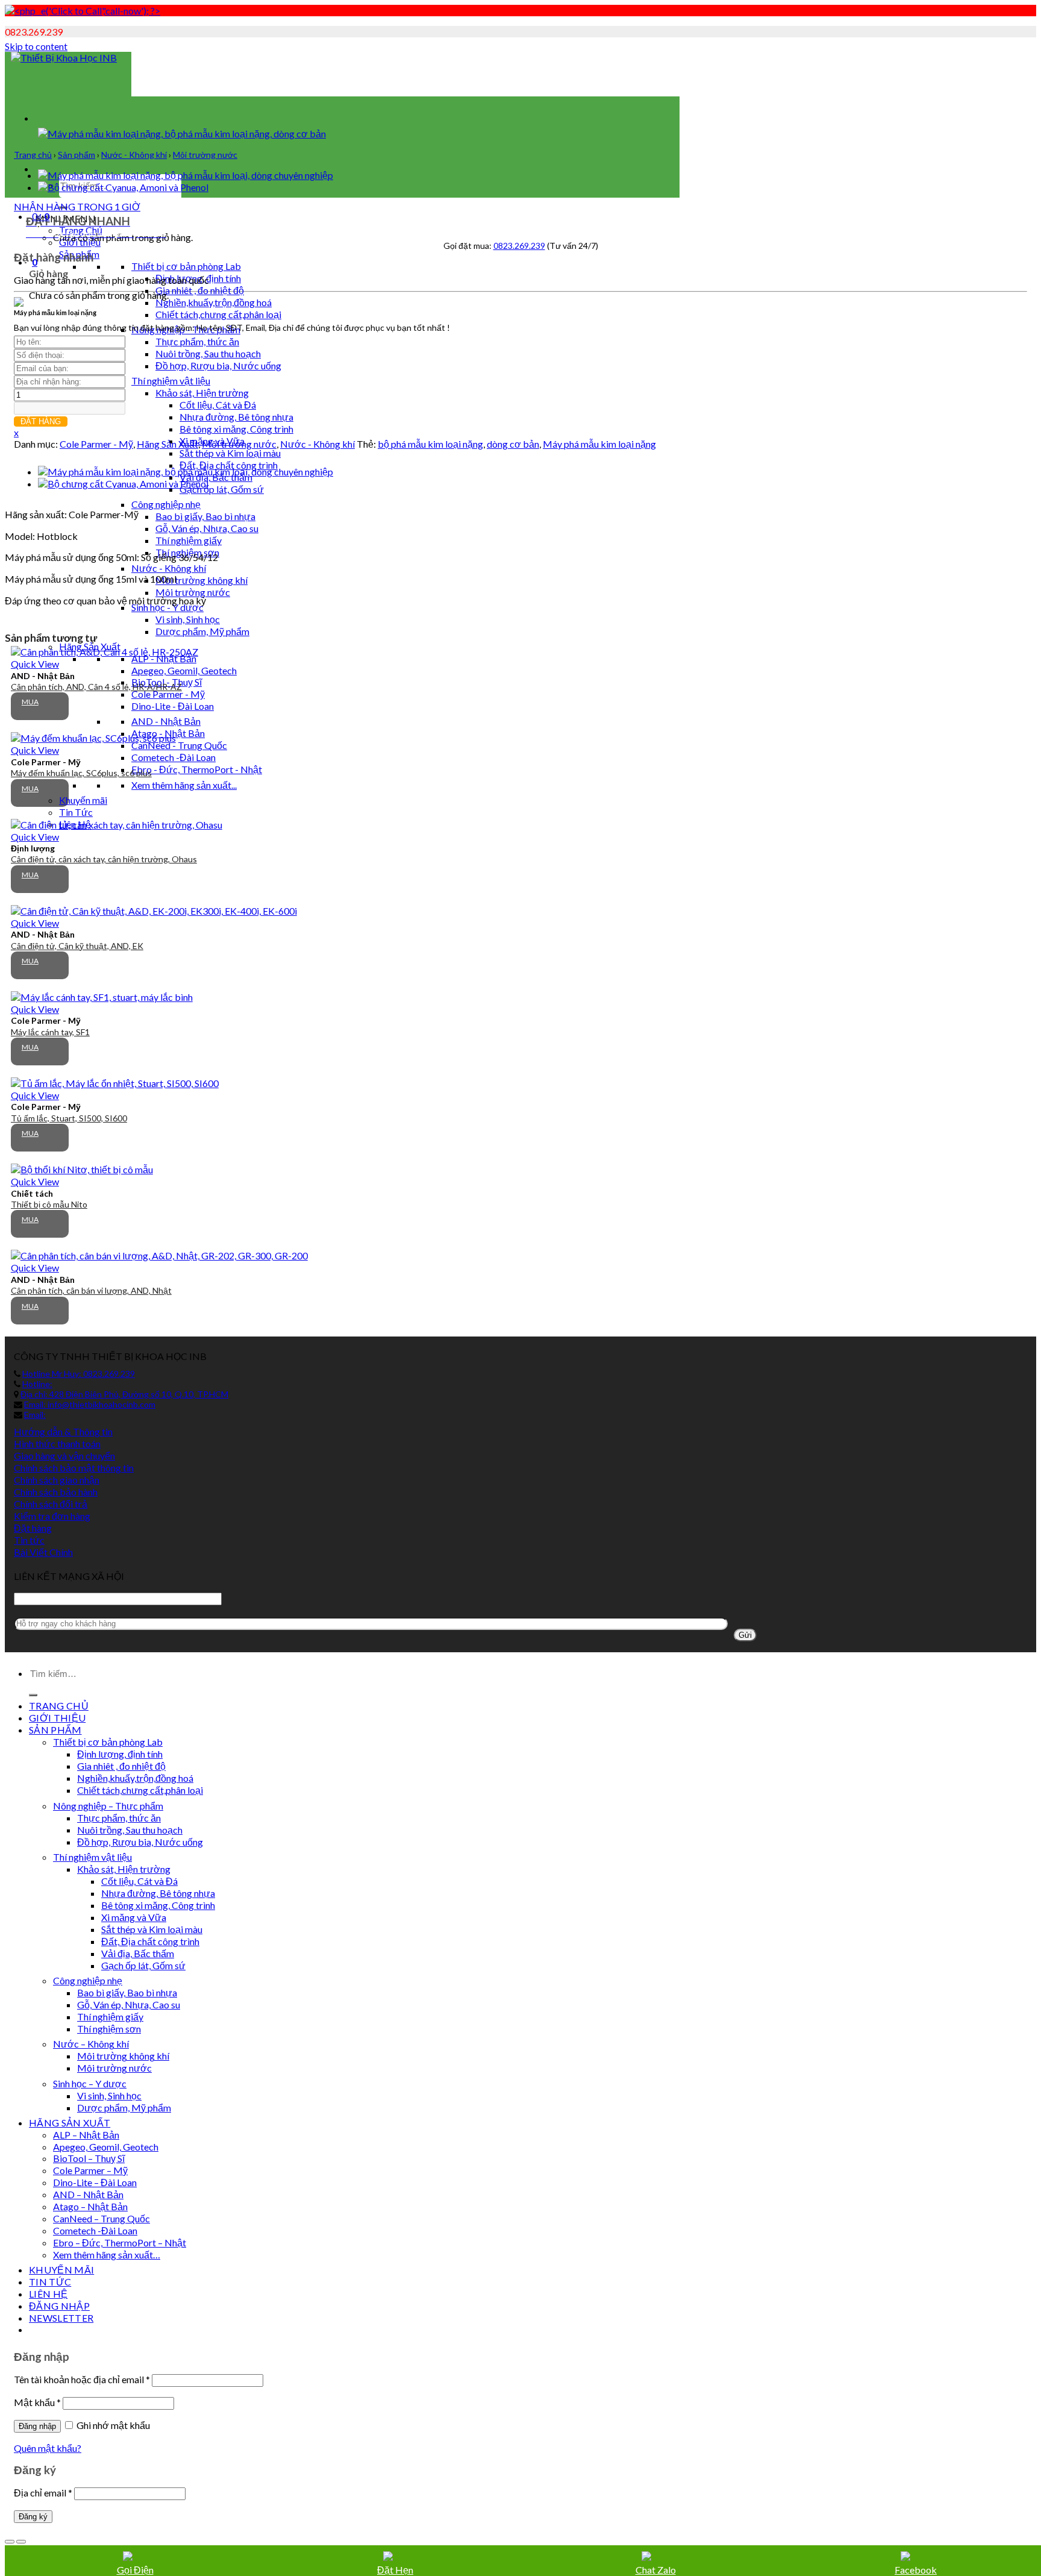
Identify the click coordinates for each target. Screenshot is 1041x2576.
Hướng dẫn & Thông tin (63, 1431)
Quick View (35, 664)
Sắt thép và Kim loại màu (230, 453)
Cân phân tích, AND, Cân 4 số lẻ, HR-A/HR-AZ (96, 687)
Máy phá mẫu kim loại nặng (599, 444)
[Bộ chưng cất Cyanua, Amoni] (123, 187)
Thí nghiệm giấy (189, 540)
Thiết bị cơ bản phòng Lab (186, 266)
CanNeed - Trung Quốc (179, 745)
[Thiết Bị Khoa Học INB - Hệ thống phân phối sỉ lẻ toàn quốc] (64, 58)
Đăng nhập (37, 2426)
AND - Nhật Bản (166, 721)
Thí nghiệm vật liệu (171, 381)
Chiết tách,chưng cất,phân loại (218, 314)
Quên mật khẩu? (48, 2448)
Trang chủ (33, 155)
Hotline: (37, 1384)
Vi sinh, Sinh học (188, 619)
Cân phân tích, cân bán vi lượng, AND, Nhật (91, 1290)
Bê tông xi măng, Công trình (236, 429)
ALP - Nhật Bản (164, 658)
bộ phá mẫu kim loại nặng (430, 444)
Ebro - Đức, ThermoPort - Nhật (197, 769)
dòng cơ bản (513, 444)
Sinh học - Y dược (167, 607)
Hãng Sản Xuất (167, 444)
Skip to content (36, 46)
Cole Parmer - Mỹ (168, 694)
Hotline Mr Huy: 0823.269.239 (79, 1374)
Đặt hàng (33, 1528)
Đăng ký (33, 2517)
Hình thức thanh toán (57, 1443)
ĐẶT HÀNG (41, 421)
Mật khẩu (37, 2402)
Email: (35, 1415)
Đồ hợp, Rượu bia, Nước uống (218, 365)
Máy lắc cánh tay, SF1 (50, 1032)
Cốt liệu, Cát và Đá (218, 405)
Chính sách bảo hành (56, 1492)
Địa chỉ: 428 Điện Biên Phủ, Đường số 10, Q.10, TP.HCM (124, 1394)
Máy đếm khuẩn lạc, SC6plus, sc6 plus (81, 773)
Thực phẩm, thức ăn (197, 341)
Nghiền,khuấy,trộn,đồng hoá (214, 302)
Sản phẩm (77, 155)
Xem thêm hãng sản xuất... (184, 785)
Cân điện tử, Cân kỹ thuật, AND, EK (77, 946)
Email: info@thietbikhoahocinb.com (90, 1404)
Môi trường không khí (202, 580)
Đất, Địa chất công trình (229, 465)
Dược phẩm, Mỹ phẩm (202, 631)
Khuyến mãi (83, 800)
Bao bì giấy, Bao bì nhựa (205, 516)
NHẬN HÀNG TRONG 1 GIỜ (77, 206)
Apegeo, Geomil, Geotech (184, 670)
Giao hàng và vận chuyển (64, 1456)
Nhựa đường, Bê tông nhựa (236, 417)
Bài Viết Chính (43, 1552)
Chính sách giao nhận (57, 1480)
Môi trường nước (193, 592)
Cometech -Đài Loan (173, 757)
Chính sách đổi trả (51, 1504)
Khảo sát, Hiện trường (202, 393)
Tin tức (29, 1540)
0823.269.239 (519, 246)
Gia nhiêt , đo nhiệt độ (200, 290)
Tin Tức (76, 812)
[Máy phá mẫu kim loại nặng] (186, 175)
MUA (30, 702)
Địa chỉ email (43, 2493)
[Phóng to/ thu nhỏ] (21, 2542)
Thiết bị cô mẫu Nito (49, 1204)
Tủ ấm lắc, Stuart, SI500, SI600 (69, 1118)
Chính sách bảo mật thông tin (74, 1468)
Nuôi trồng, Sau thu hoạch (208, 353)
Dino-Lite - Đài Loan (173, 706)
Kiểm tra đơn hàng (52, 1516)
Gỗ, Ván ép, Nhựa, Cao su (207, 528)
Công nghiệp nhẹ (166, 504)
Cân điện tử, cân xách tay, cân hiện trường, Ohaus (104, 859)
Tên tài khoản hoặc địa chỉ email (82, 2379)
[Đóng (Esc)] (10, 2542)
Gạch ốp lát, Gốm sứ (222, 489)
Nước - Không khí (169, 568)
